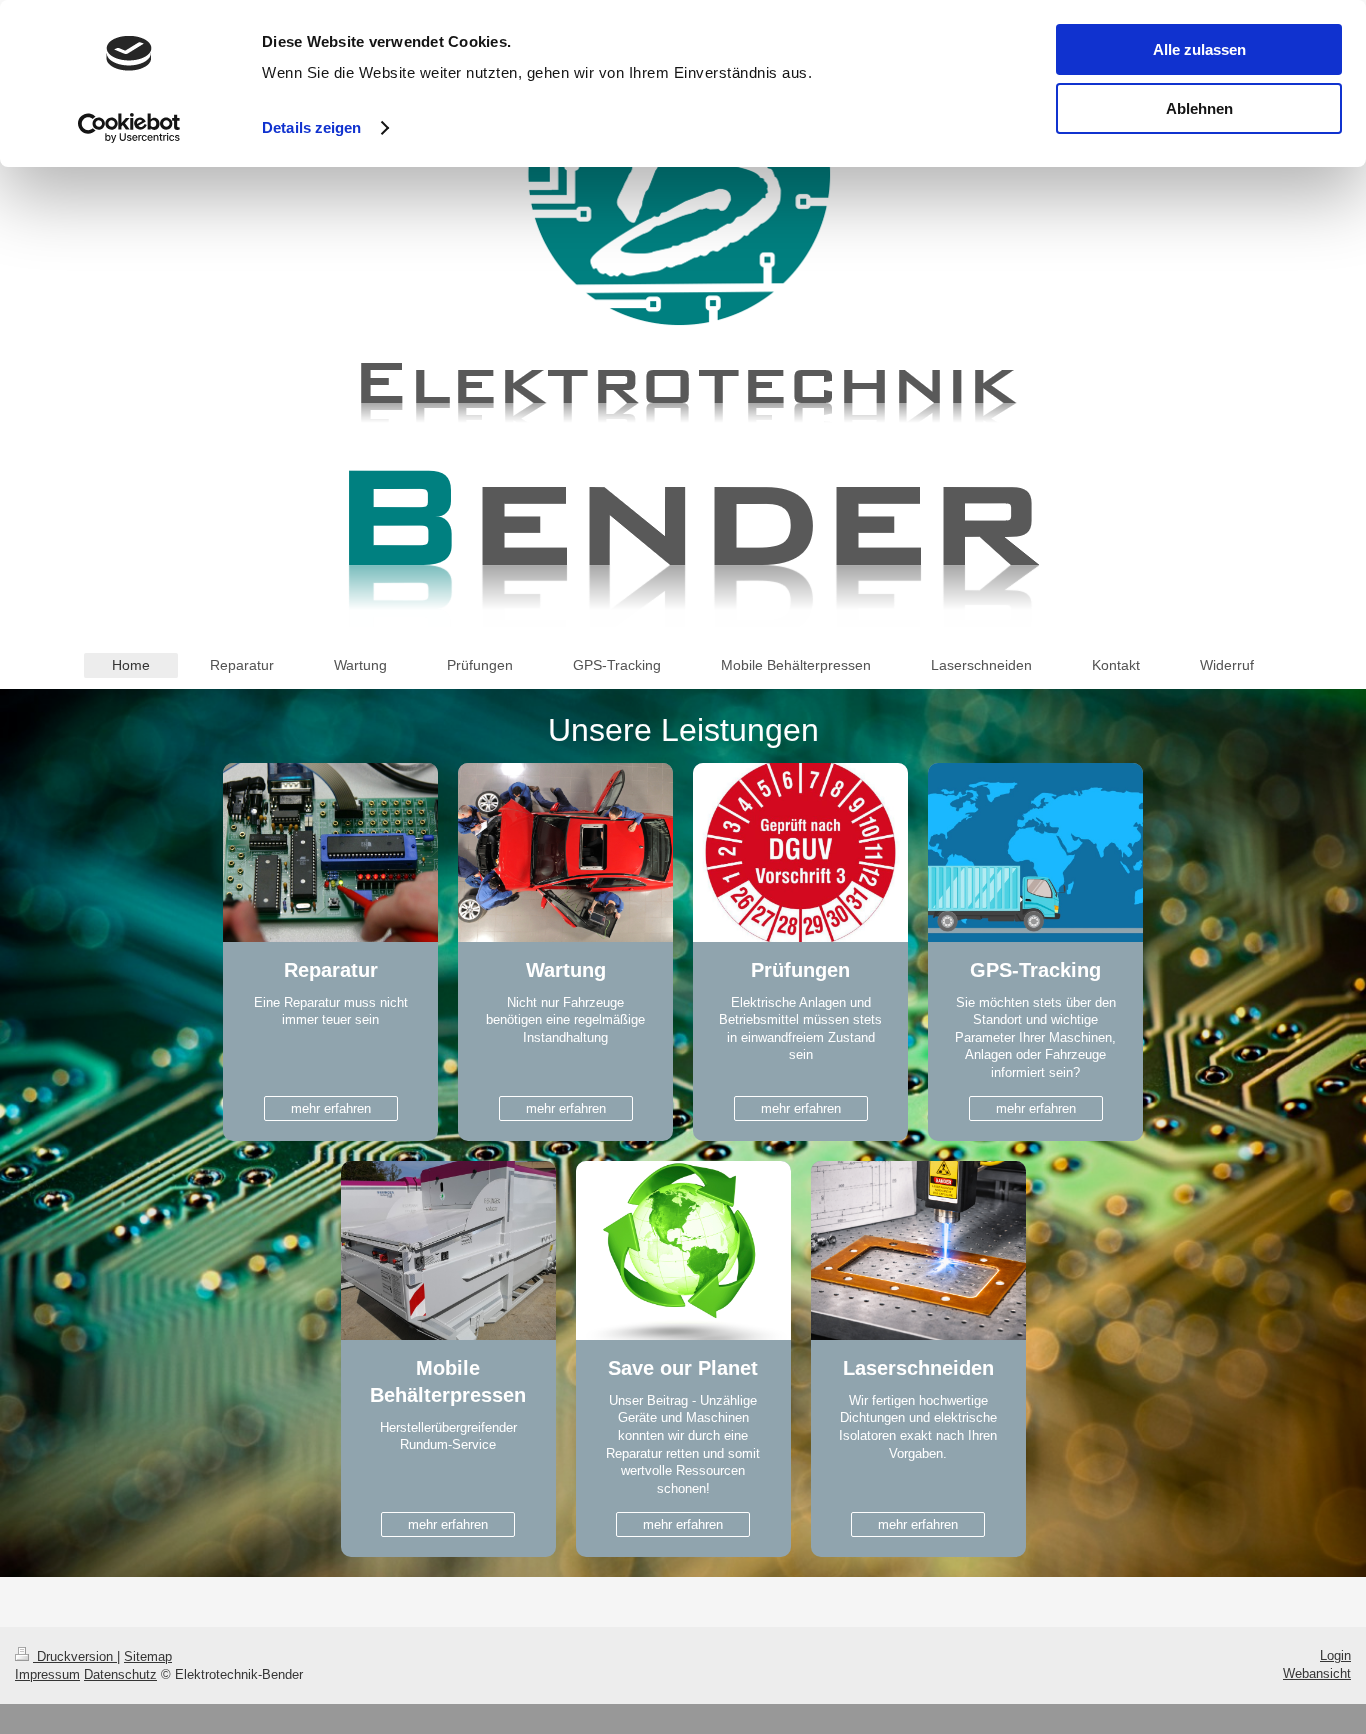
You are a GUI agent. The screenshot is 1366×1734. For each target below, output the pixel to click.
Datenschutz (120, 1674)
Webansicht (1317, 1673)
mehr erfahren (331, 1108)
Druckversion (75, 1656)
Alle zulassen (1199, 49)
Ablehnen (1199, 108)
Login (1335, 1655)
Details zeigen (311, 127)
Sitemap (148, 1656)
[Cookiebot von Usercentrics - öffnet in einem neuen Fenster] (129, 128)
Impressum (47, 1674)
